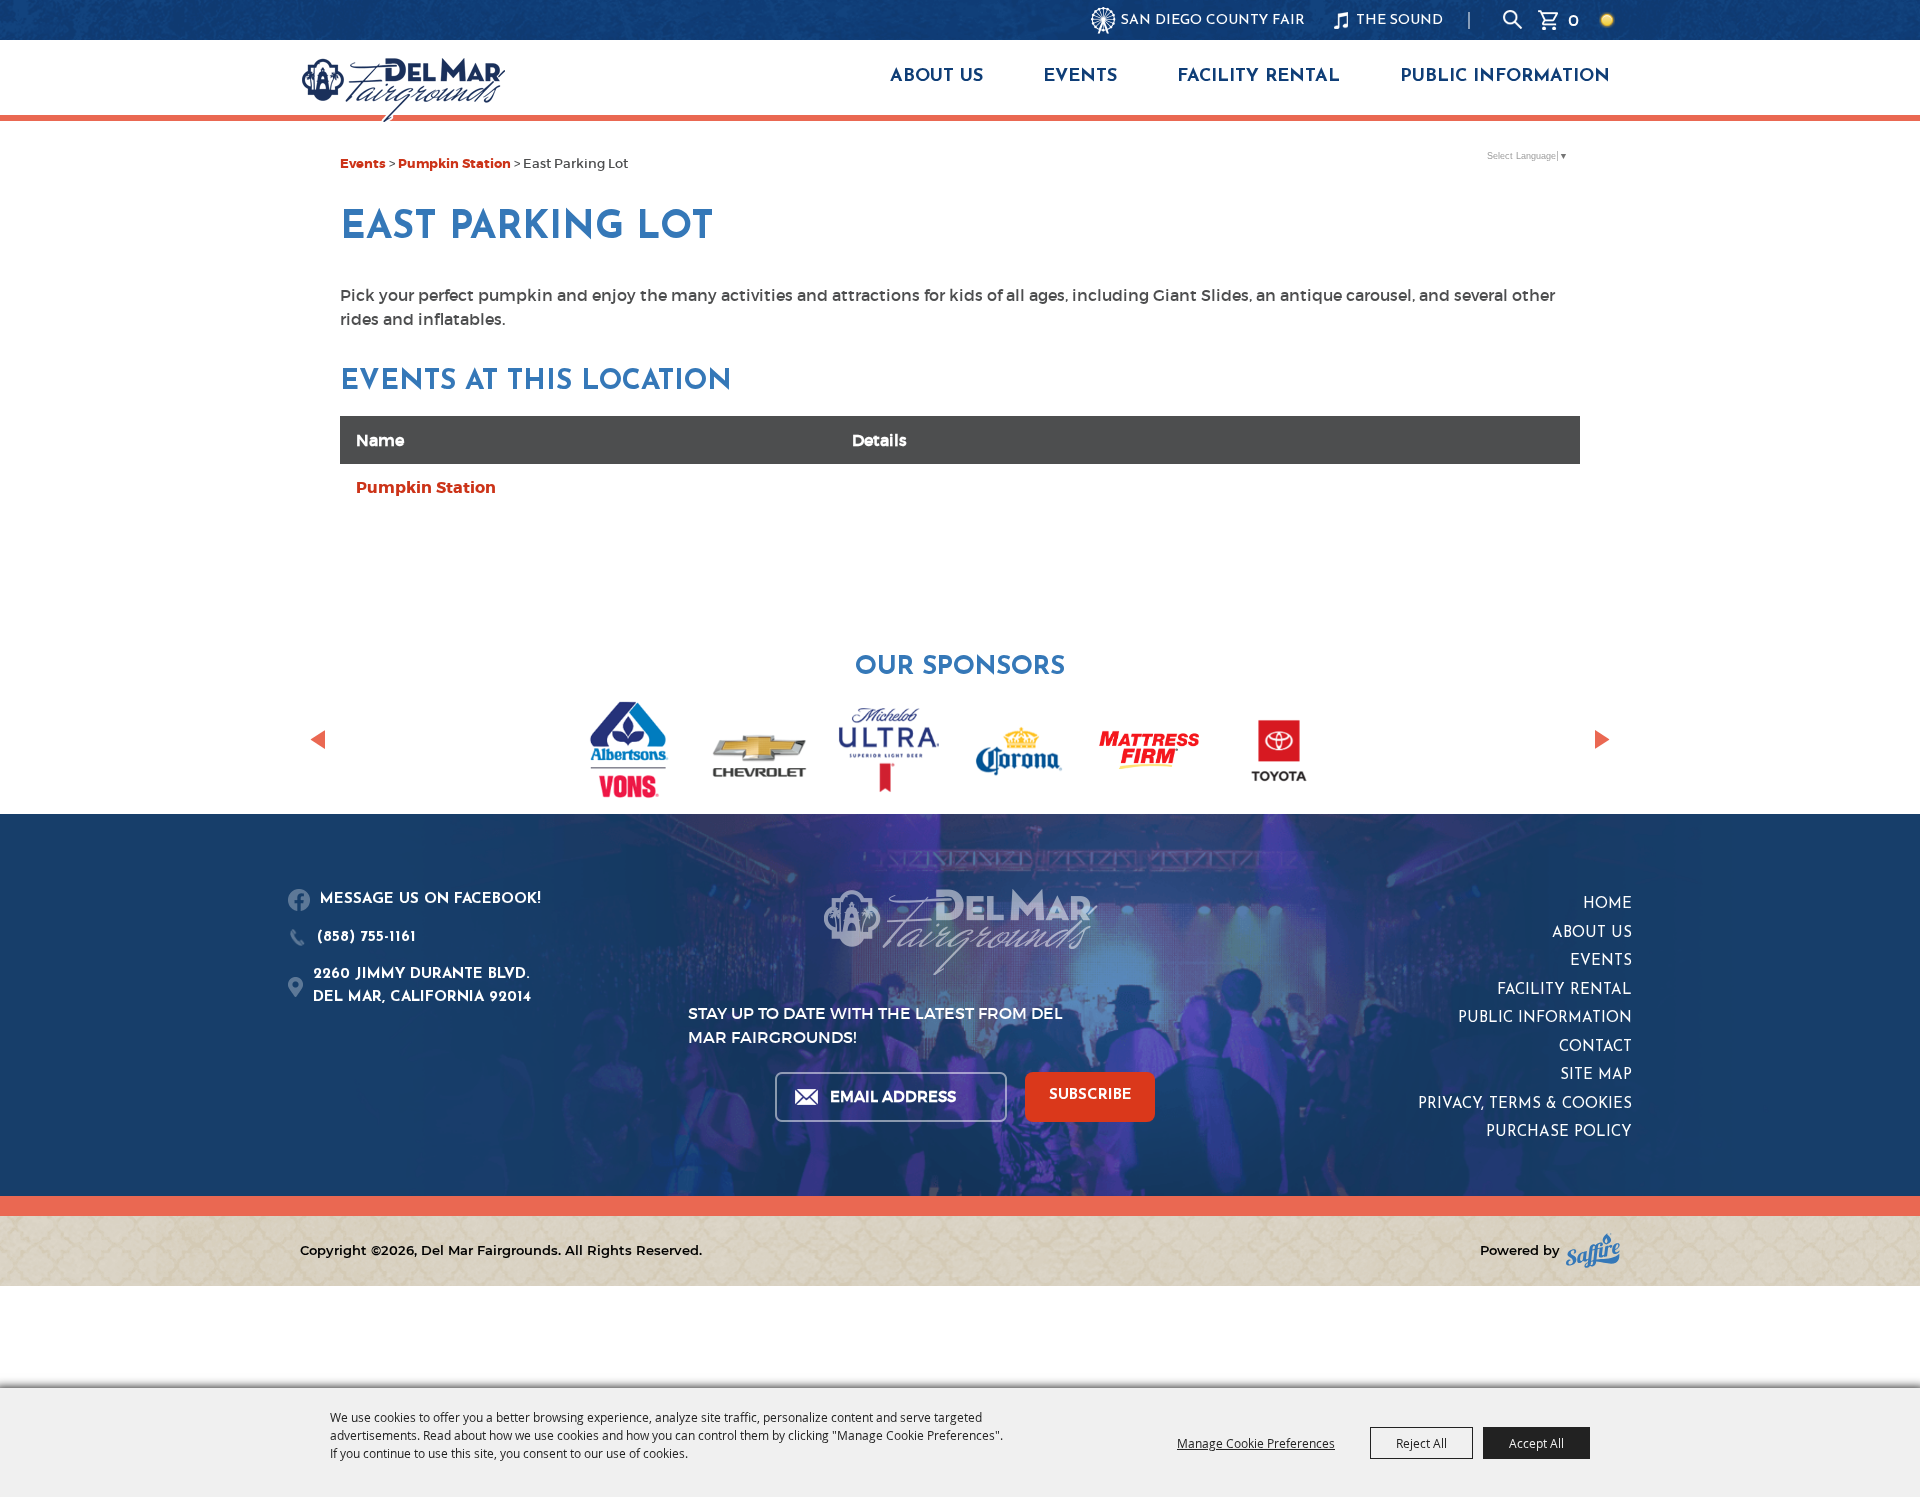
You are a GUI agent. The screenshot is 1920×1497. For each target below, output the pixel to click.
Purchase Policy (1559, 1132)
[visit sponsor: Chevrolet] (759, 754)
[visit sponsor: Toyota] (1279, 754)
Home (1607, 904)
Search (1513, 20)
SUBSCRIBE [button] (1090, 1095)
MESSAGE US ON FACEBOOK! (430, 899)
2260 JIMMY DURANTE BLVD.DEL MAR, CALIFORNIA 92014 (422, 986)
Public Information (1505, 77)
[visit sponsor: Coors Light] (889, 753)
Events (1080, 77)
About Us (936, 77)
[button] (317, 740)
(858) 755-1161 (366, 937)
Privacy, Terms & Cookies (1525, 1104)
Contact (1595, 1047)
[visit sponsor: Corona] (1019, 754)
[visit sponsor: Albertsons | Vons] (629, 753)
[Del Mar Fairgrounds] (403, 90)
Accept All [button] (1536, 1443)
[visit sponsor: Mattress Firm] (1149, 753)
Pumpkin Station (454, 163)
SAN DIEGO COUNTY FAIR (1213, 20)
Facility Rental (1258, 77)
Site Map (1596, 1075)
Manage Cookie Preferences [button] (1256, 1443)
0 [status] (1573, 20)
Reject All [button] (1421, 1443)
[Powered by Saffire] (1593, 1250)
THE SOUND (1399, 20)
